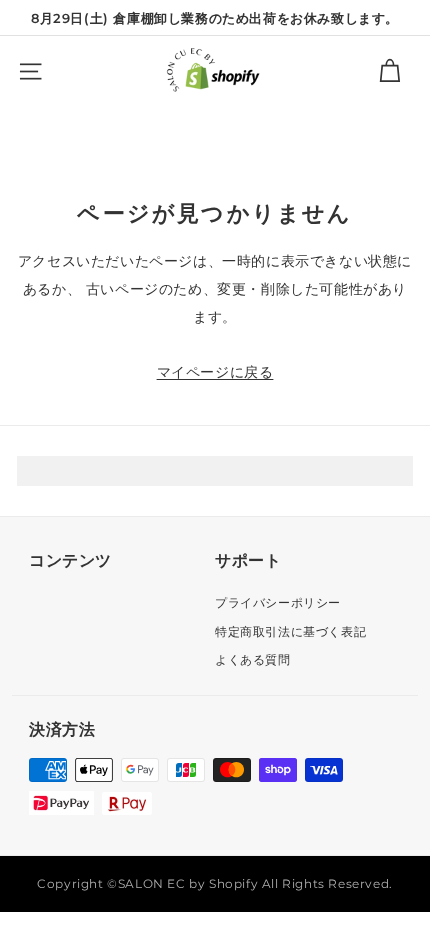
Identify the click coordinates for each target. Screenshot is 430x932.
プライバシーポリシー (278, 602)
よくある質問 (253, 659)
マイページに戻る (215, 372)
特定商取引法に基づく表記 (290, 631)
